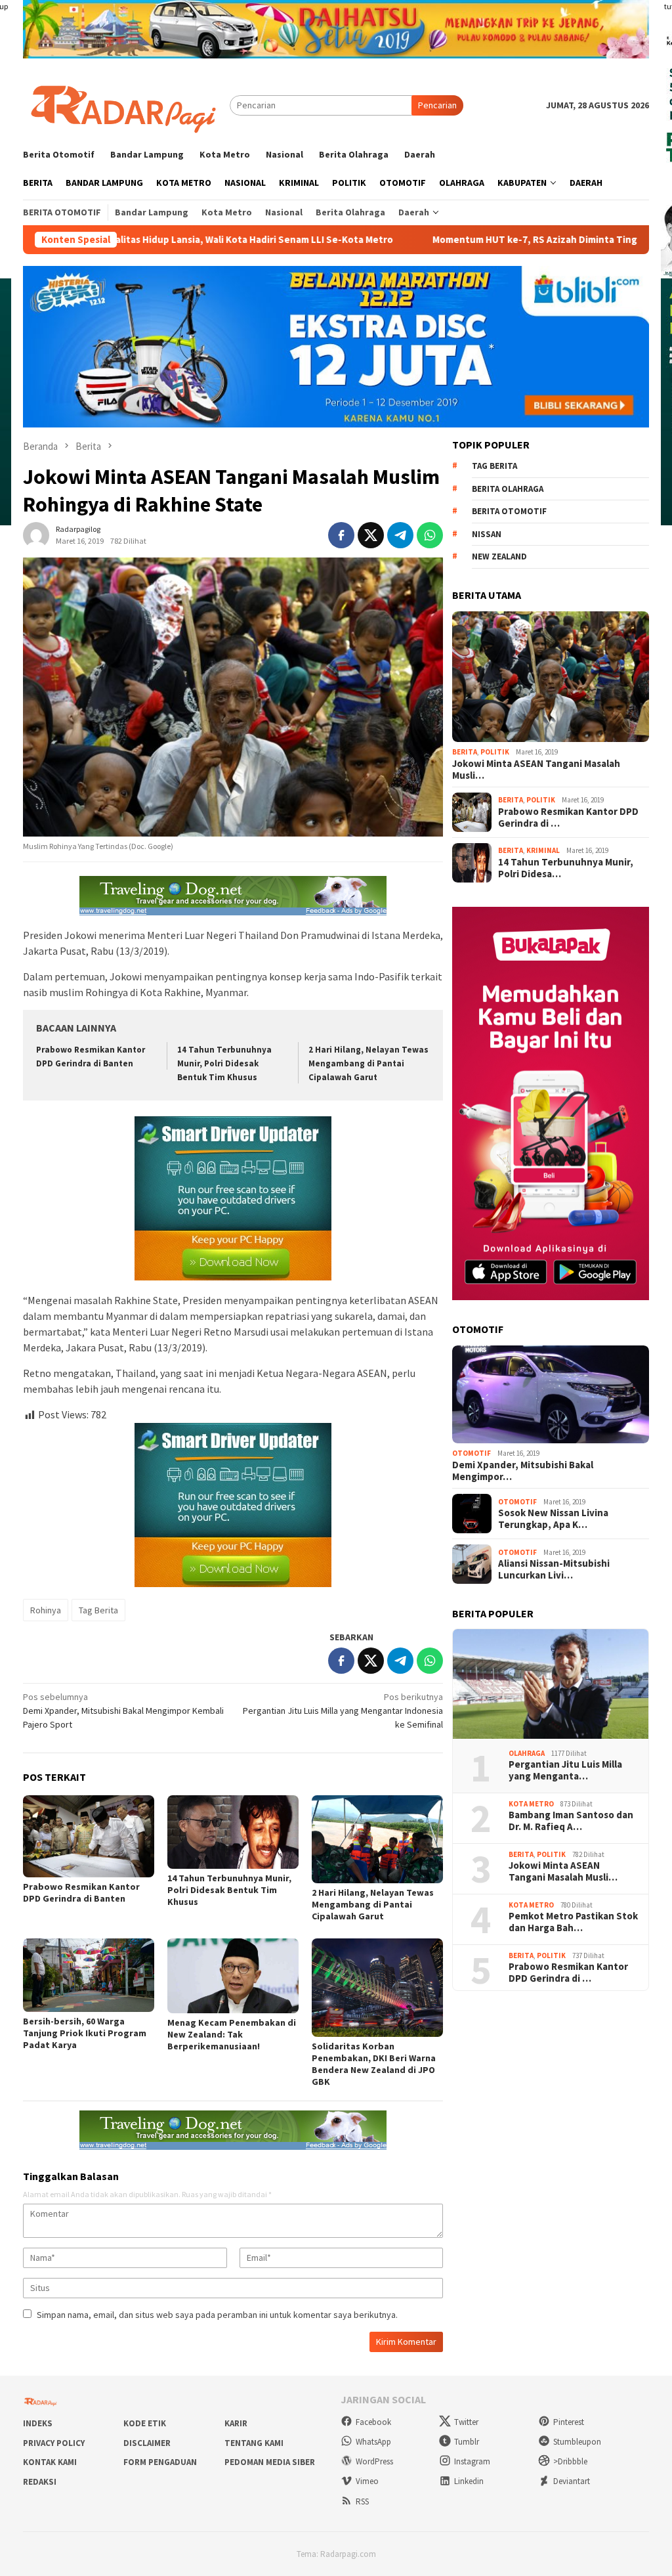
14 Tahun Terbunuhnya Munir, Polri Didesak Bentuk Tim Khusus (224, 1063)
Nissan (487, 534)
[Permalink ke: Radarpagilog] (36, 534)
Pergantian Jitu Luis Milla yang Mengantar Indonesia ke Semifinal (343, 1711)
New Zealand (499, 557)
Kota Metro (531, 1804)
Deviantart (572, 2481)
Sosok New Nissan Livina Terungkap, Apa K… (553, 1519)
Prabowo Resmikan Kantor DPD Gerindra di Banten (81, 1892)
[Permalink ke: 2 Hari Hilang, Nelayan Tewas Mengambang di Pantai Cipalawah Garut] (377, 1839)
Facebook (373, 2422)
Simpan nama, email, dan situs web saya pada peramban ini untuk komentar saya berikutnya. (217, 2315)
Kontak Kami (50, 2462)
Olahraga (527, 1753)
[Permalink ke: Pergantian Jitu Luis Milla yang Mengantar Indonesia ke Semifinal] (551, 1684)
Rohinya (46, 1610)
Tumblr (467, 2442)
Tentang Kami (254, 2443)
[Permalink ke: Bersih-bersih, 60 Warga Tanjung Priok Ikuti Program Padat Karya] (89, 1975)
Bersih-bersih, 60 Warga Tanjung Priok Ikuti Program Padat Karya (85, 2033)
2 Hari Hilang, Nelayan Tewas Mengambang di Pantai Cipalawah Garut (368, 1063)
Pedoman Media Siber (270, 2462)
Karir (236, 2423)
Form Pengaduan (160, 2462)
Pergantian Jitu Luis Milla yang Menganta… (565, 1770)
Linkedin (469, 2481)
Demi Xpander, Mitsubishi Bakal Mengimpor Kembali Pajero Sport (123, 1711)
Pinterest (569, 2422)
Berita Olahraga (508, 489)
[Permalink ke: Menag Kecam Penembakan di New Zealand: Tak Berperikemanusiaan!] (233, 1976)
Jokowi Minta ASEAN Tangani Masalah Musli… (536, 770)
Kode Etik (145, 2423)
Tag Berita (98, 1610)
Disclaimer (147, 2443)
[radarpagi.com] (126, 104)
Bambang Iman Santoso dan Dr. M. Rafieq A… (571, 1821)
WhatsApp (373, 2442)
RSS (362, 2501)
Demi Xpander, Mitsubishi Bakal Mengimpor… (523, 1471)
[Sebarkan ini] (341, 535)
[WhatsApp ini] (430, 535)
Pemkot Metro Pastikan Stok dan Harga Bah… (573, 1922)
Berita (465, 752)
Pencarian (437, 105)
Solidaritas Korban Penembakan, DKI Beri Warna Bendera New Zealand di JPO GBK (374, 2064)
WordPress (374, 2461)
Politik (495, 752)
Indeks (38, 2423)
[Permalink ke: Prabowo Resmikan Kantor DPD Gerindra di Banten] (89, 1836)
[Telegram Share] (400, 535)
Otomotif (472, 1453)
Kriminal (543, 850)
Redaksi (40, 2482)
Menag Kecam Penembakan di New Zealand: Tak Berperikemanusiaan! (232, 2034)
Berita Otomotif (509, 511)
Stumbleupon (577, 2442)
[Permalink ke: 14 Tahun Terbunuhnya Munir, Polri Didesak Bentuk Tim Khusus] (233, 1832)
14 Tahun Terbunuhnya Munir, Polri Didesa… (566, 868)
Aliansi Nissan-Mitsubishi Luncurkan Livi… (554, 1569)
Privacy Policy (54, 2443)
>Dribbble (570, 2461)
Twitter (466, 2422)
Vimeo (367, 2481)
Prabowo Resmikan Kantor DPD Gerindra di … (568, 818)
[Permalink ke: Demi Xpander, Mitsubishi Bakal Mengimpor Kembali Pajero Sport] (551, 1395)
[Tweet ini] (371, 535)
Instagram (472, 2461)
